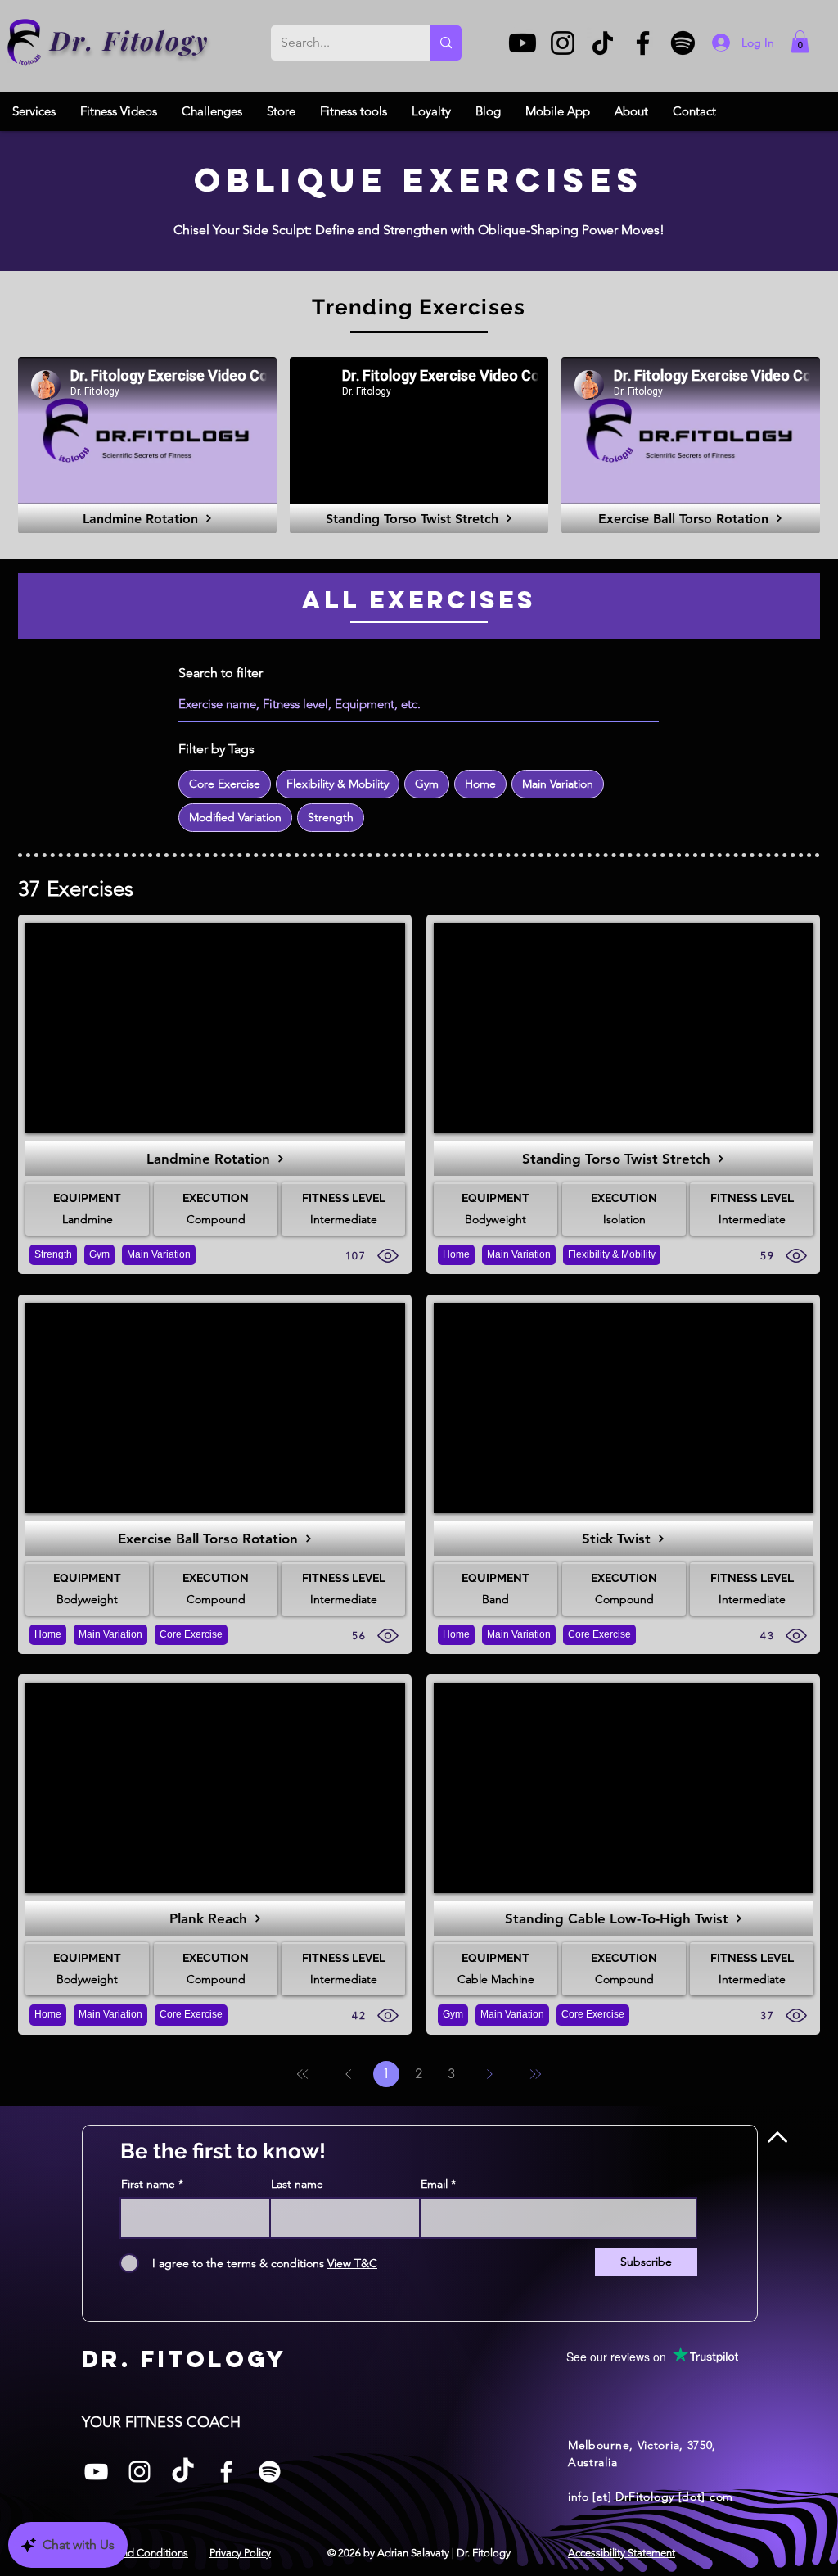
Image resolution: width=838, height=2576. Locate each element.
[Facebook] (643, 43)
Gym (427, 784)
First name (148, 2184)
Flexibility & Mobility (338, 784)
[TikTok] (603, 43)
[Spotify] (683, 43)
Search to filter (221, 673)
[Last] (535, 2074)
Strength (331, 817)
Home (480, 784)
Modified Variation (235, 817)
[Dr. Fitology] (25, 42)
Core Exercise (225, 784)
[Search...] (446, 43)
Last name (297, 2184)
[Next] (489, 2074)
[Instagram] (563, 43)
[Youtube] (523, 43)
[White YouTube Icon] (96, 2472)
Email (434, 2184)
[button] (800, 41)
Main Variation (558, 784)
